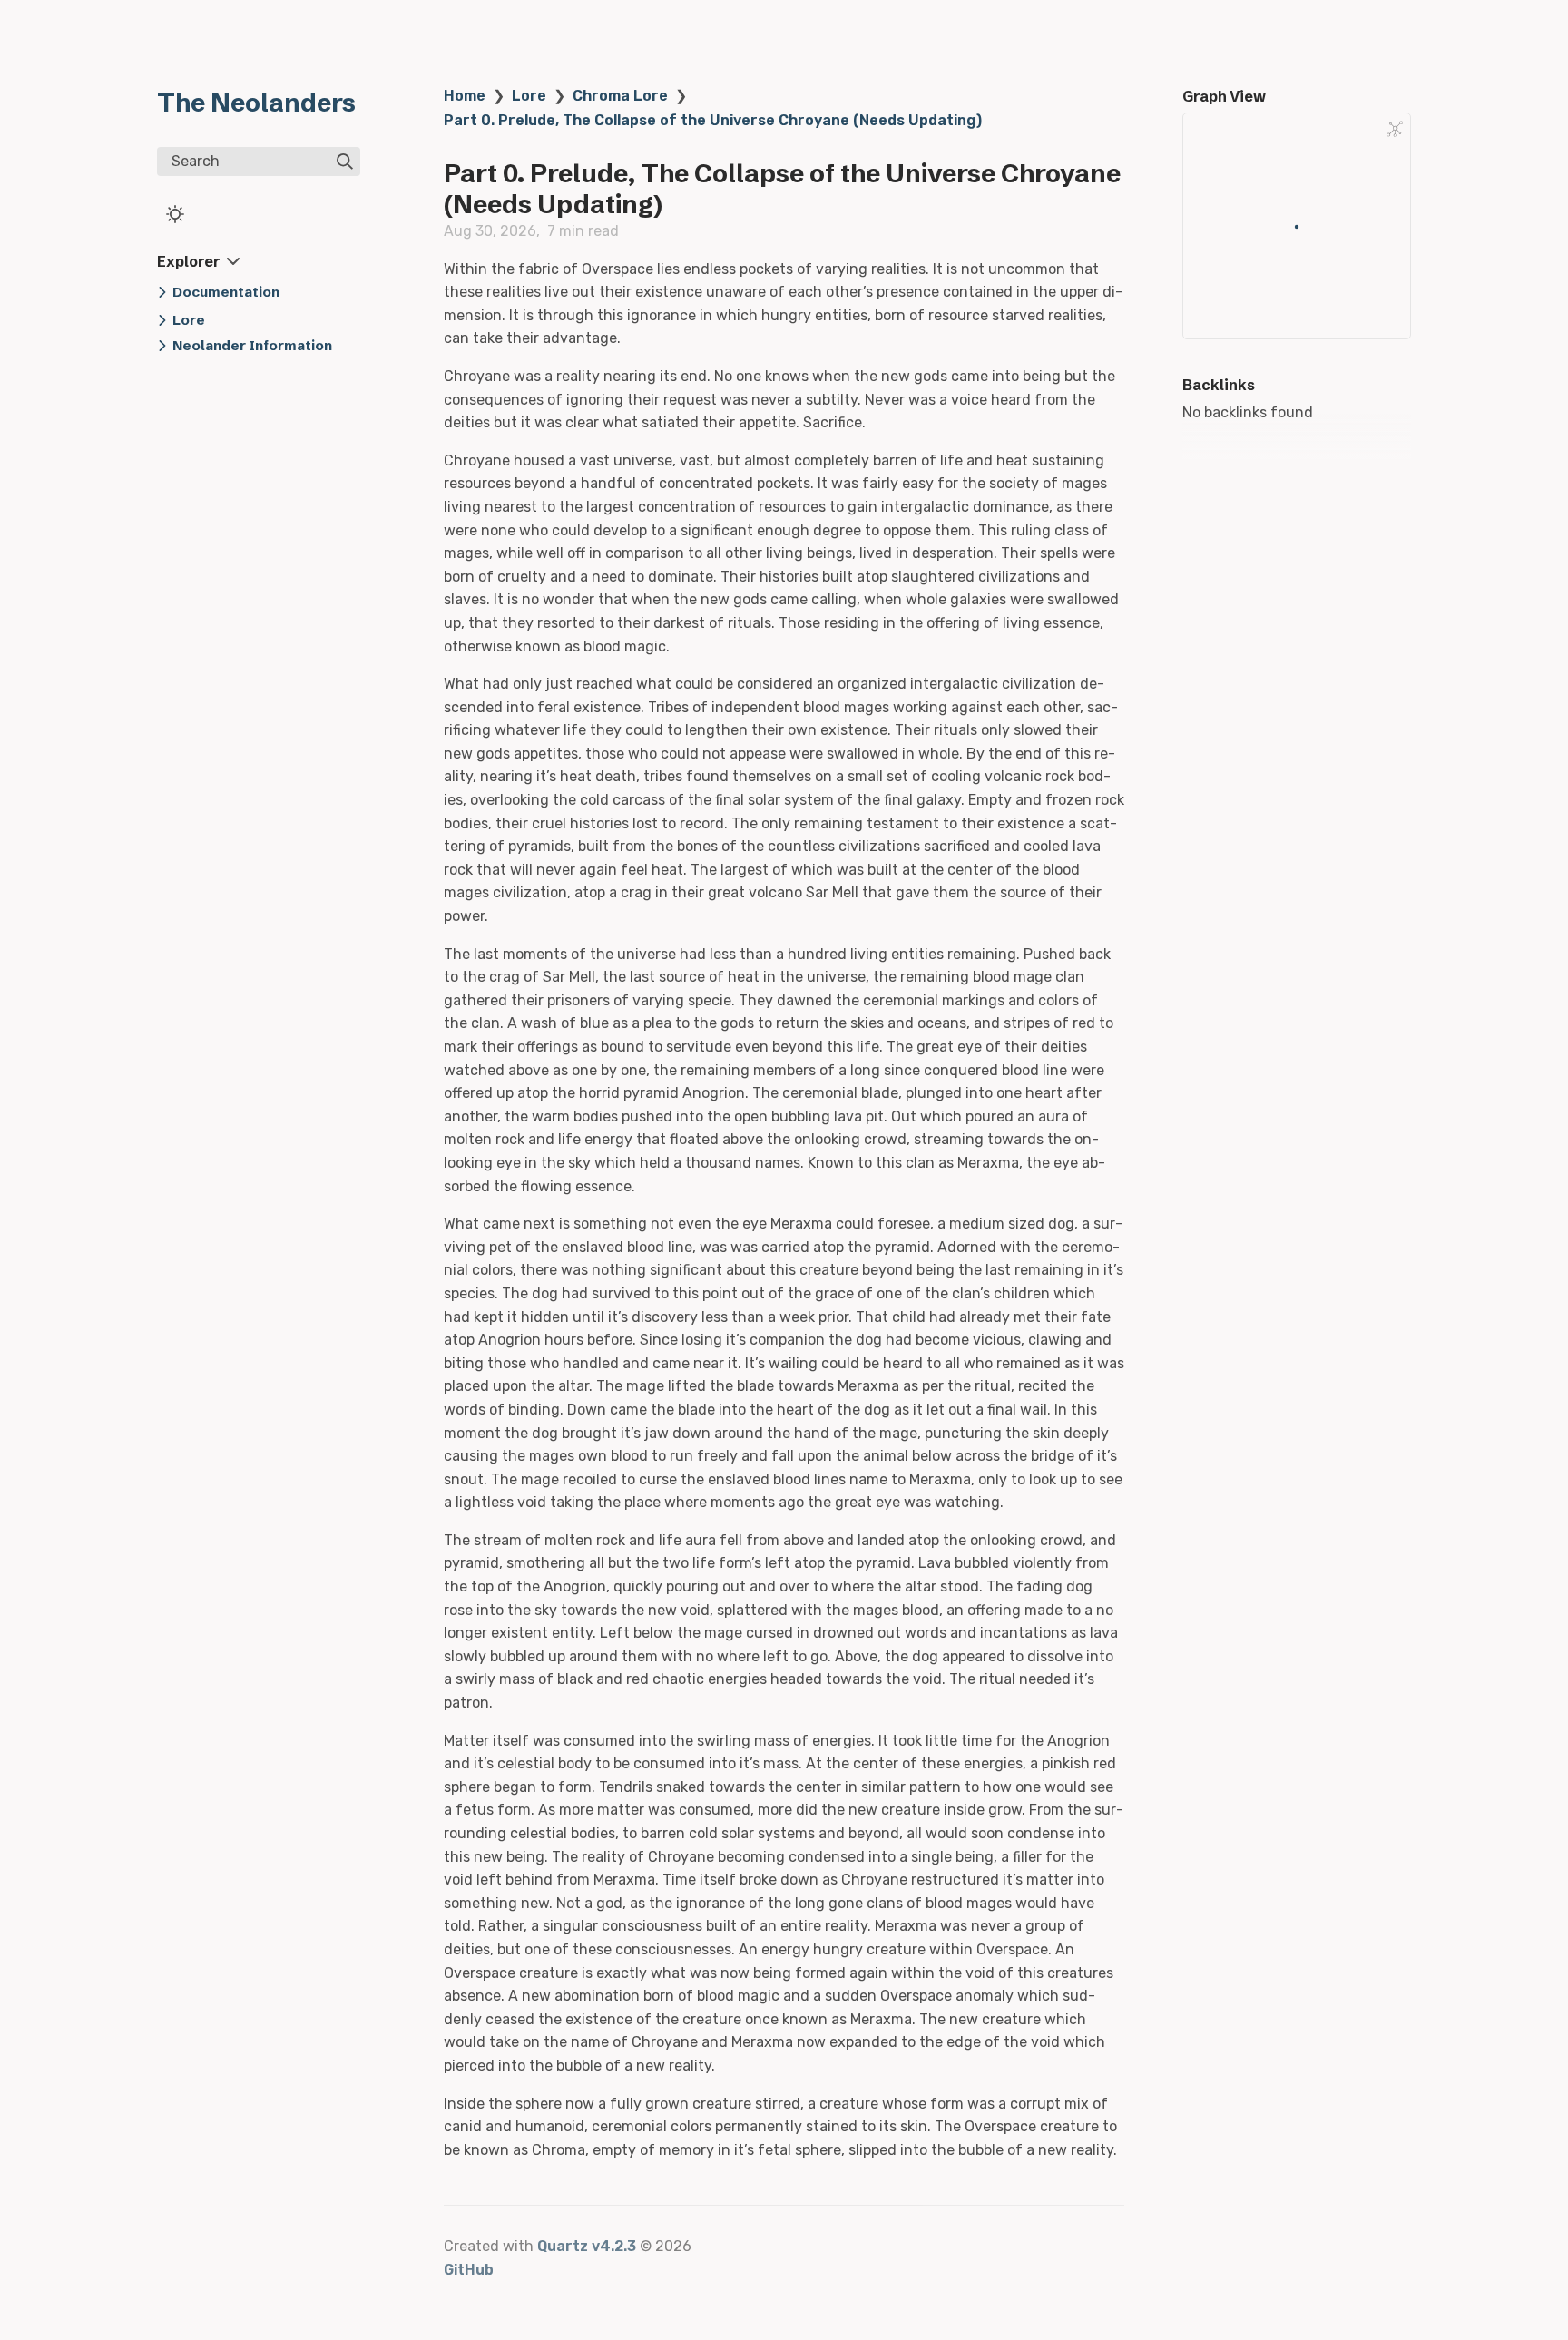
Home (465, 96)
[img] (345, 162)
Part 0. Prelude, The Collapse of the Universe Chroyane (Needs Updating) (713, 120)
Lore (529, 96)
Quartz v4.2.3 (587, 2246)
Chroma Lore (620, 96)
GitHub (469, 2270)
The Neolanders (256, 103)
